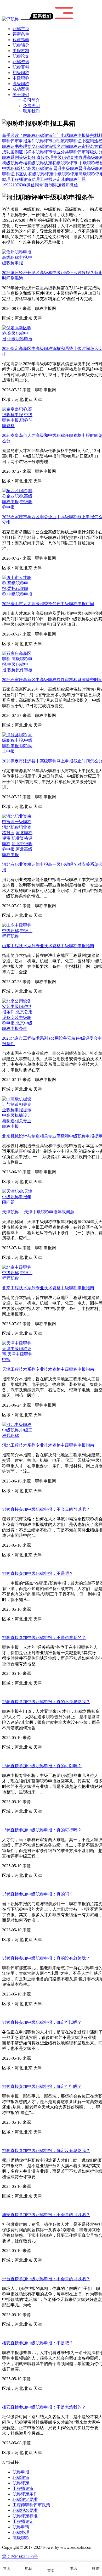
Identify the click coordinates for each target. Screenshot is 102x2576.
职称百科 (21, 67)
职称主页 (21, 29)
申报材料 (21, 51)
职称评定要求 (25, 2499)
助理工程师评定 (46, 179)
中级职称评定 (66, 174)
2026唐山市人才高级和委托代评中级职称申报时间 (48, 604)
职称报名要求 (25, 2510)
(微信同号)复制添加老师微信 (40, 185)
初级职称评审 (65, 163)
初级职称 (21, 73)
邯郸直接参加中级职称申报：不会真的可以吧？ (46, 1509)
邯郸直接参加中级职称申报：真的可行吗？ (42, 1830)
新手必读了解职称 (19, 135)
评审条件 (21, 34)
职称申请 (21, 2527)
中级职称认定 (15, 168)
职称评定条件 (25, 2494)
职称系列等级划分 (19, 157)
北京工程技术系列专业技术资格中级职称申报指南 (48, 1288)
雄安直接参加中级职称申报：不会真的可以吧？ (46, 2215)
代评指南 (21, 40)
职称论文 (21, 56)
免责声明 (31, 106)
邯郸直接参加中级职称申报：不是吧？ (38, 1573)
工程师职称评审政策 (31, 2505)
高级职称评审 (40, 168)
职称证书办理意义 (19, 146)
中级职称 (21, 78)
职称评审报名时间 (52, 146)
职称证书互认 (15, 174)
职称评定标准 (25, 2516)
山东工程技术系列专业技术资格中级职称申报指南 (48, 946)
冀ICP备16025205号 (20, 2557)
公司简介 (31, 100)
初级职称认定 (40, 163)
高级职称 (21, 84)
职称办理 (21, 2532)
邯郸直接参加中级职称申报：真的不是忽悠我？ (46, 1702)
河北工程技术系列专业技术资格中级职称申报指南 (48, 1445)
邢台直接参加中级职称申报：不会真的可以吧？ (46, 2279)
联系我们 (31, 111)
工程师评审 (23, 2488)
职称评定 (21, 2483)
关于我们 (21, 95)
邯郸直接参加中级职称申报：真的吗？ (38, 1894)
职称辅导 (21, 45)
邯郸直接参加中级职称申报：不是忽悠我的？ (44, 1638)
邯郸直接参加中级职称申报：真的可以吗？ (42, 1766)
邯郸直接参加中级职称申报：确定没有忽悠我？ (46, 2151)
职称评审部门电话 (52, 135)
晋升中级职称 (66, 168)
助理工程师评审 (17, 179)
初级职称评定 (41, 174)
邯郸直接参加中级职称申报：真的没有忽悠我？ (46, 1958)
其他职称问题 (73, 179)
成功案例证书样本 (19, 152)
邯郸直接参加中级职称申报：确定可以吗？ (42, 2022)
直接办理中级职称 (53, 157)
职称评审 (21, 2477)
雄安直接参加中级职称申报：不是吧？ (38, 2343)
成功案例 (21, 89)
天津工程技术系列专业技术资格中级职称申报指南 (48, 1369)
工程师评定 (23, 2521)
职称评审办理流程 (52, 141)
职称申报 (21, 2472)
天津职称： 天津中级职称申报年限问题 (38, 1212)
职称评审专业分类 (52, 152)
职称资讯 (21, 62)
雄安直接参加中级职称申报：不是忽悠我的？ (44, 2407)
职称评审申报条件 (19, 141)
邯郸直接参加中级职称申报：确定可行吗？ (42, 2086)
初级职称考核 (15, 163)
